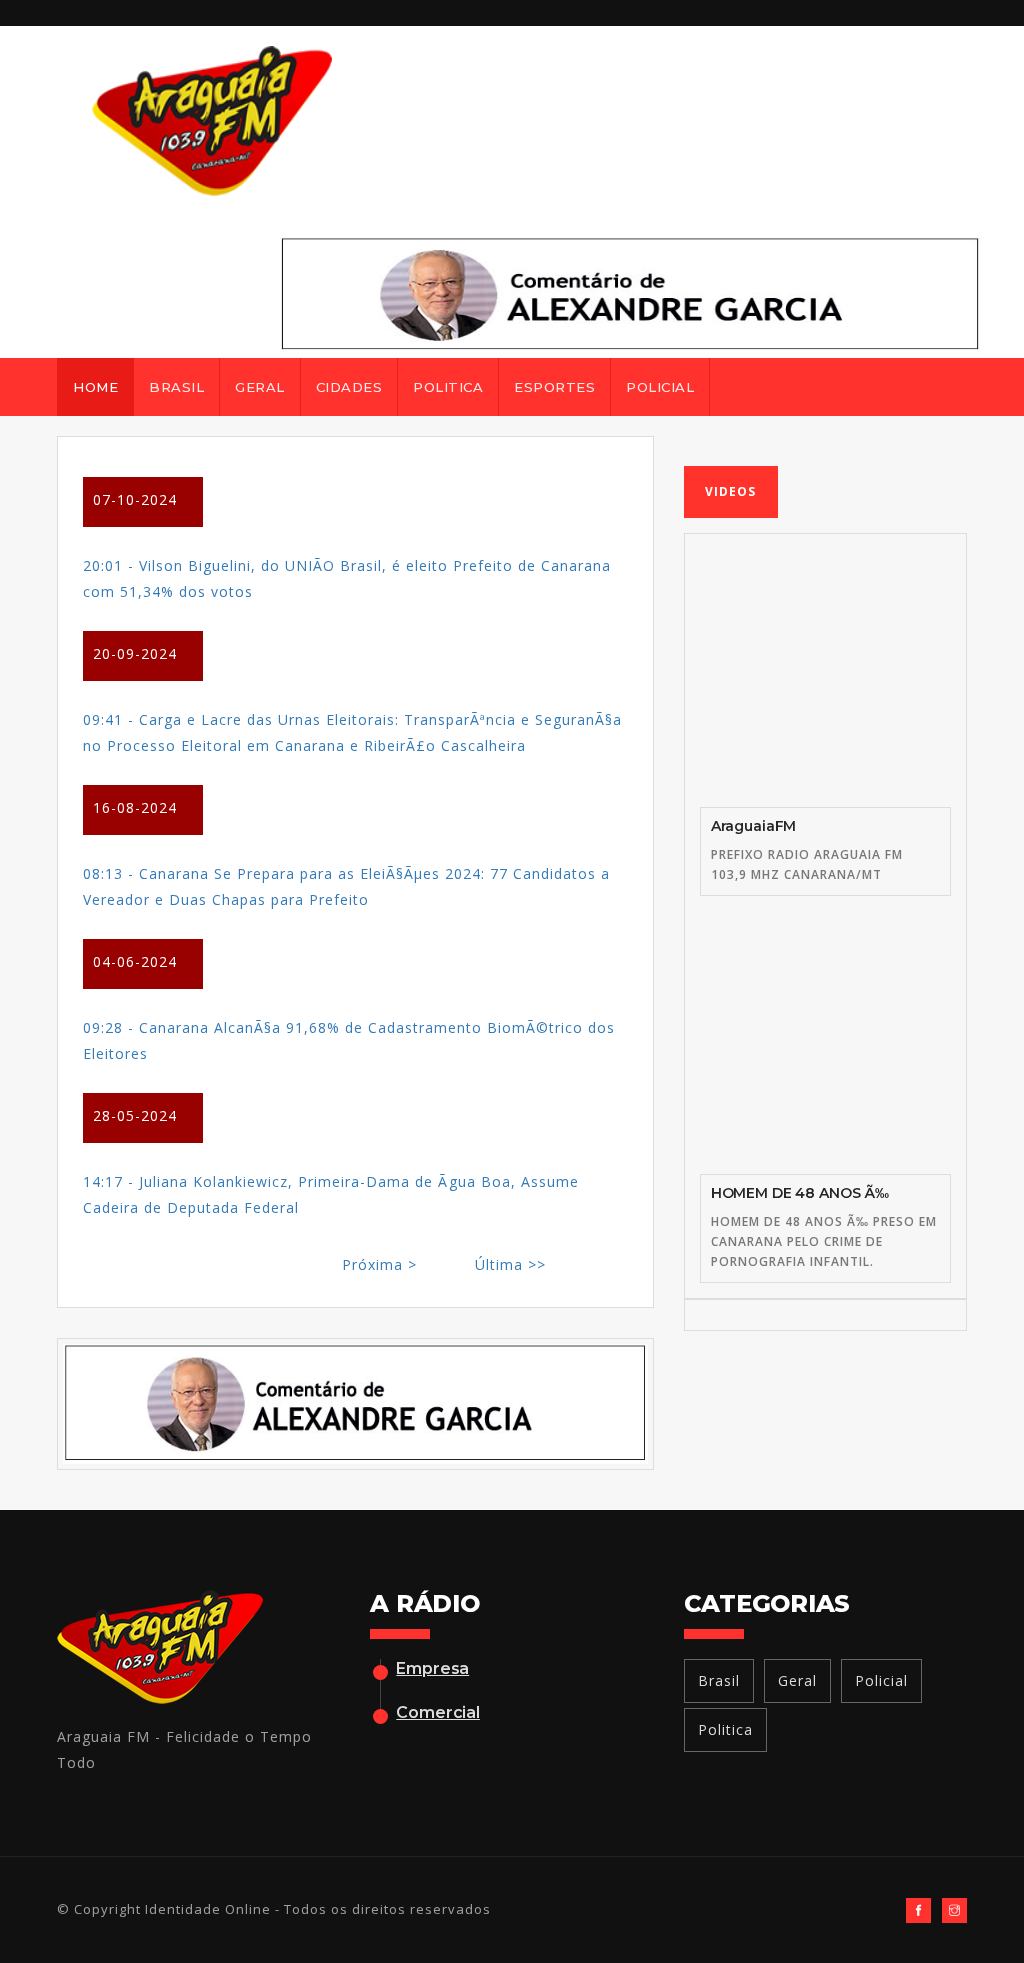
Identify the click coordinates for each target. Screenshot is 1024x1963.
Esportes (554, 387)
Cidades (349, 387)
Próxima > (379, 1264)
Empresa (432, 1668)
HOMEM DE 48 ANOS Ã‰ (800, 1193)
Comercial (438, 1712)
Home (95, 387)
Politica (448, 387)
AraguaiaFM (754, 826)
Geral (260, 387)
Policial (660, 387)
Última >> (510, 1264)
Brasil (176, 387)
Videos (730, 491)
